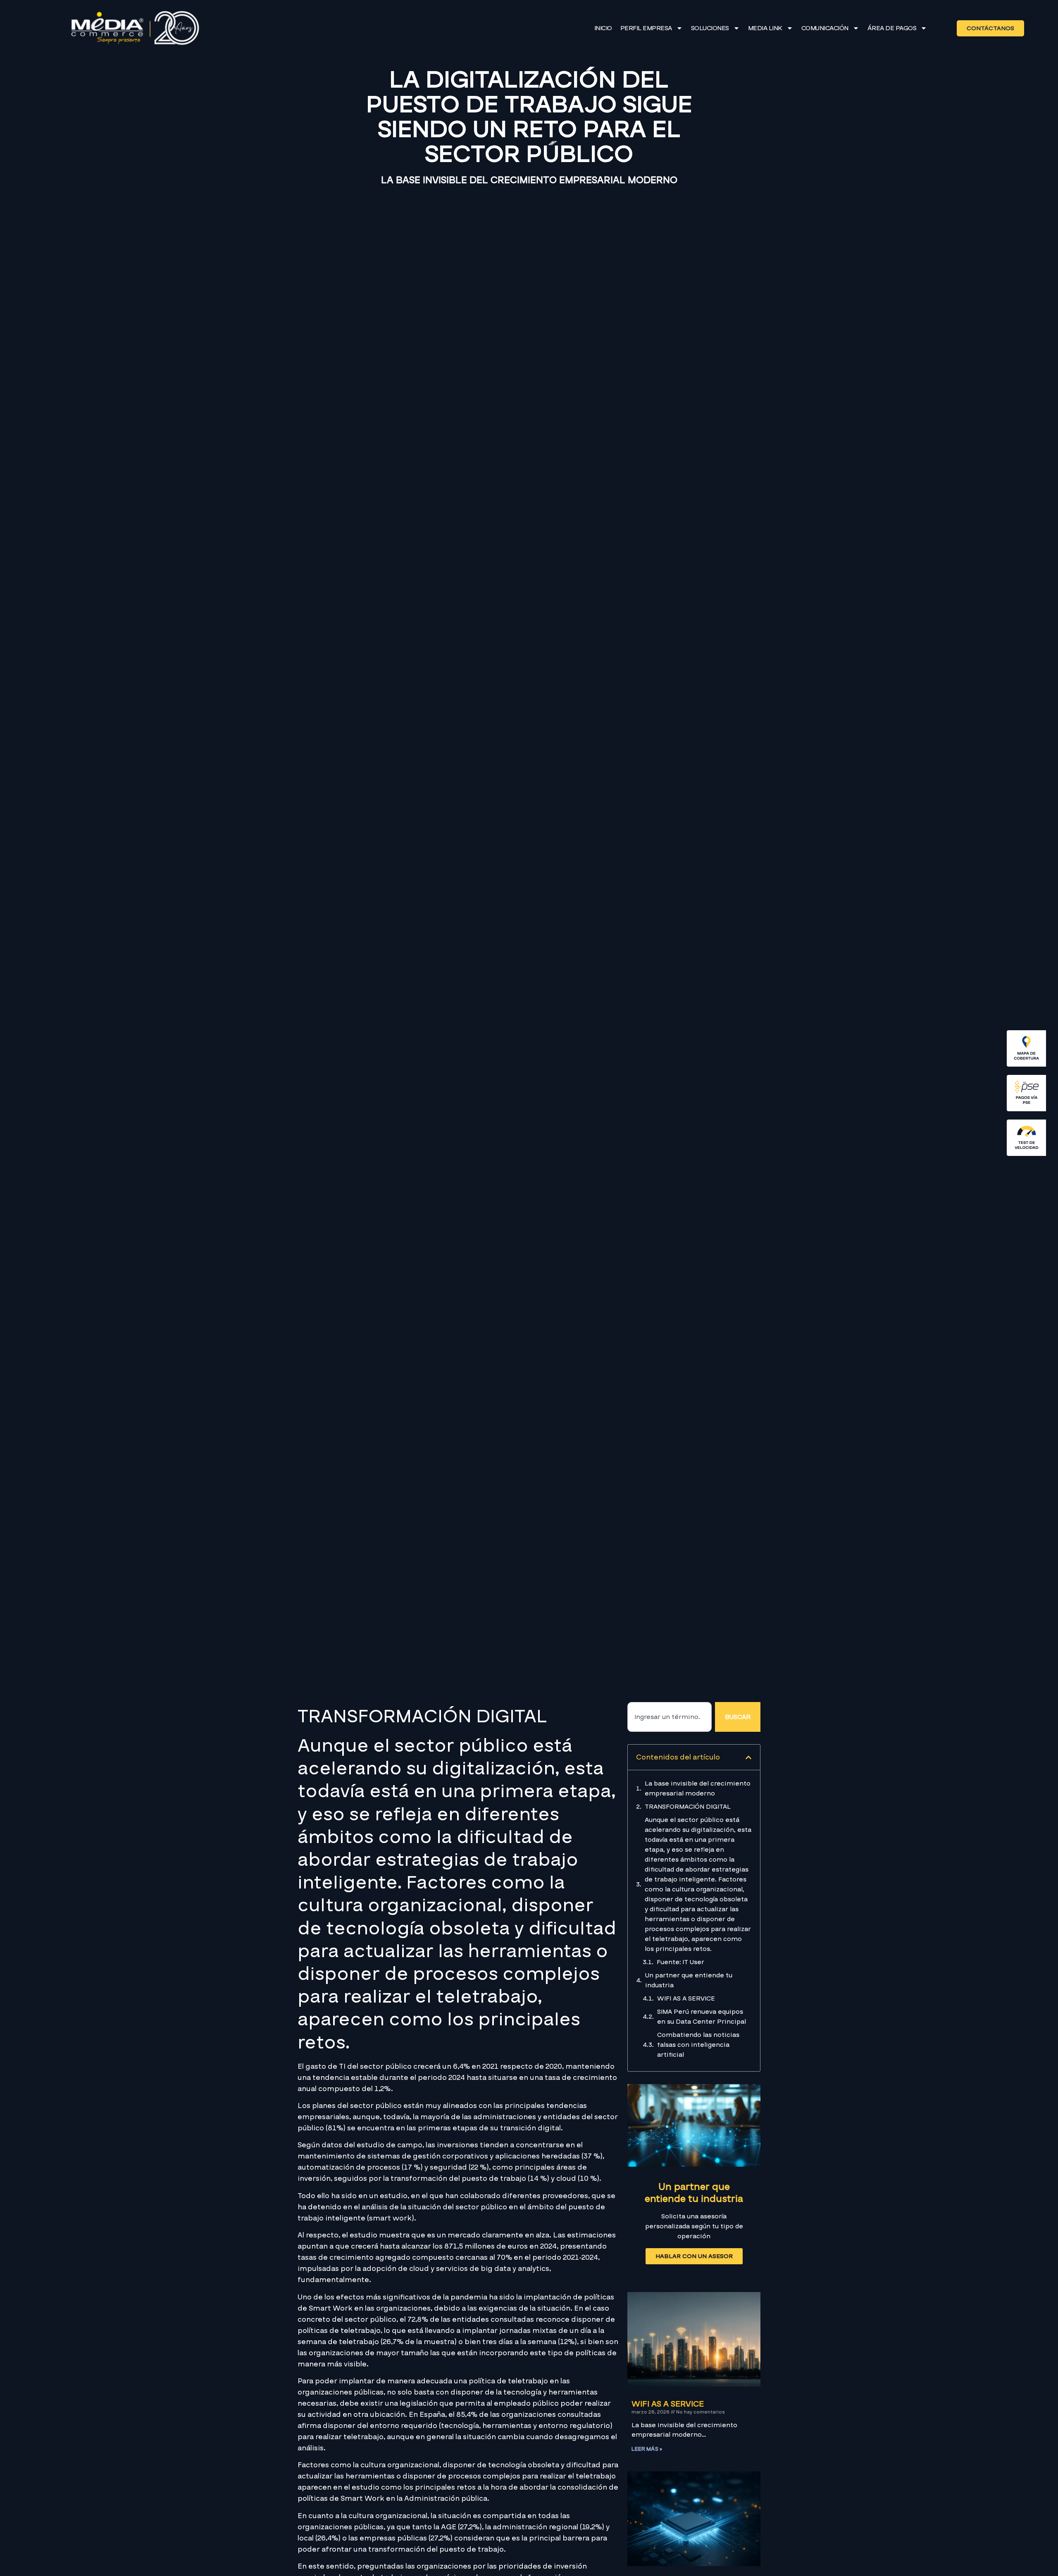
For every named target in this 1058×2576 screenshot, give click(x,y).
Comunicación (825, 28)
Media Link (765, 28)
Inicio (603, 28)
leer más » (647, 2449)
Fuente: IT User (680, 1962)
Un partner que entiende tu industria (689, 1980)
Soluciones (710, 28)
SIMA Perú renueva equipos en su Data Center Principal (702, 2017)
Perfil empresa (646, 28)
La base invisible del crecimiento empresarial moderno (698, 1788)
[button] (748, 1757)
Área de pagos (892, 28)
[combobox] (670, 1717)
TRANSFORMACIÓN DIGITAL (688, 1807)
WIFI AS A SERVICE (686, 1998)
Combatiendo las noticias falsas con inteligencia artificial (698, 2045)
